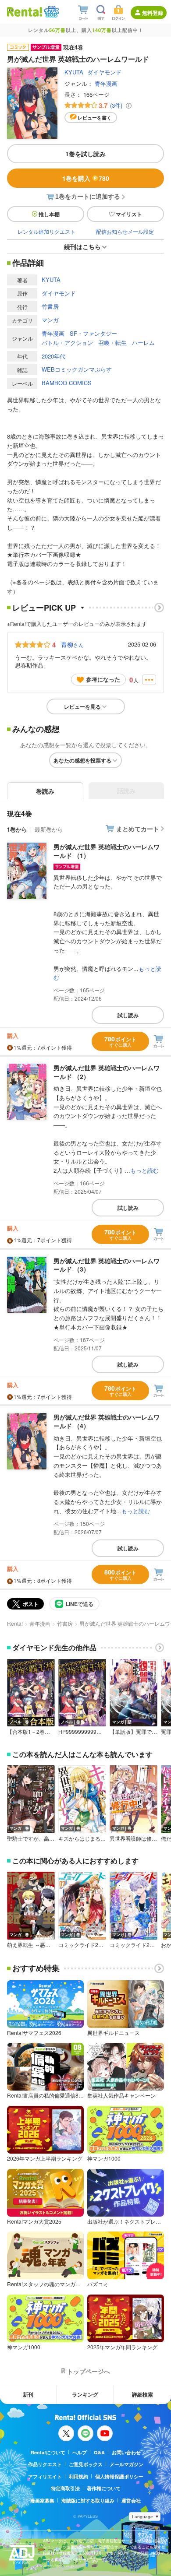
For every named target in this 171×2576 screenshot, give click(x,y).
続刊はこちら (82, 246)
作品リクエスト (45, 2464)
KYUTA (74, 72)
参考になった (103, 679)
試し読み (128, 1015)
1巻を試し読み (85, 154)
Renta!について (48, 2452)
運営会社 (131, 2500)
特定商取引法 (65, 2488)
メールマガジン (126, 2464)
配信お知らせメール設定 (125, 231)
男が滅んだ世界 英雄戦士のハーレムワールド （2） (107, 1072)
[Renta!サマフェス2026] (51, 12)
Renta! (15, 1623)
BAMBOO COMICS (67, 383)
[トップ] (25, 12)
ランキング (85, 2394)
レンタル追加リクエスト (46, 231)
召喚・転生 (112, 343)
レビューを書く (94, 118)
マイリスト (129, 214)
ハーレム (143, 343)
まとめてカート (138, 829)
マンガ (50, 320)
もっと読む (144, 1170)
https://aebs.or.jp (58, 2566)
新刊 (28, 2394)
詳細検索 (142, 2394)
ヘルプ (80, 2452)
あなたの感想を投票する (82, 760)
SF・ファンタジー (93, 333)
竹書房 (50, 306)
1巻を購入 (86, 178)
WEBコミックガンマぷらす (77, 369)
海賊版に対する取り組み (88, 2500)
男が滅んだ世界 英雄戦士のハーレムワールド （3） (107, 1265)
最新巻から (49, 829)
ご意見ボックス (86, 2464)
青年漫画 (106, 83)
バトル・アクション (67, 343)
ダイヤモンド (104, 72)
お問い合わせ (126, 2452)
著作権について (104, 2488)
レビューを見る (82, 706)
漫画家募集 (42, 2500)
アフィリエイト (45, 2476)
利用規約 (78, 2476)
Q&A (99, 2452)
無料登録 (153, 13)
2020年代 (53, 356)
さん (72, 644)
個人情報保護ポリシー (119, 2476)
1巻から (17, 829)
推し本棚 (49, 214)
